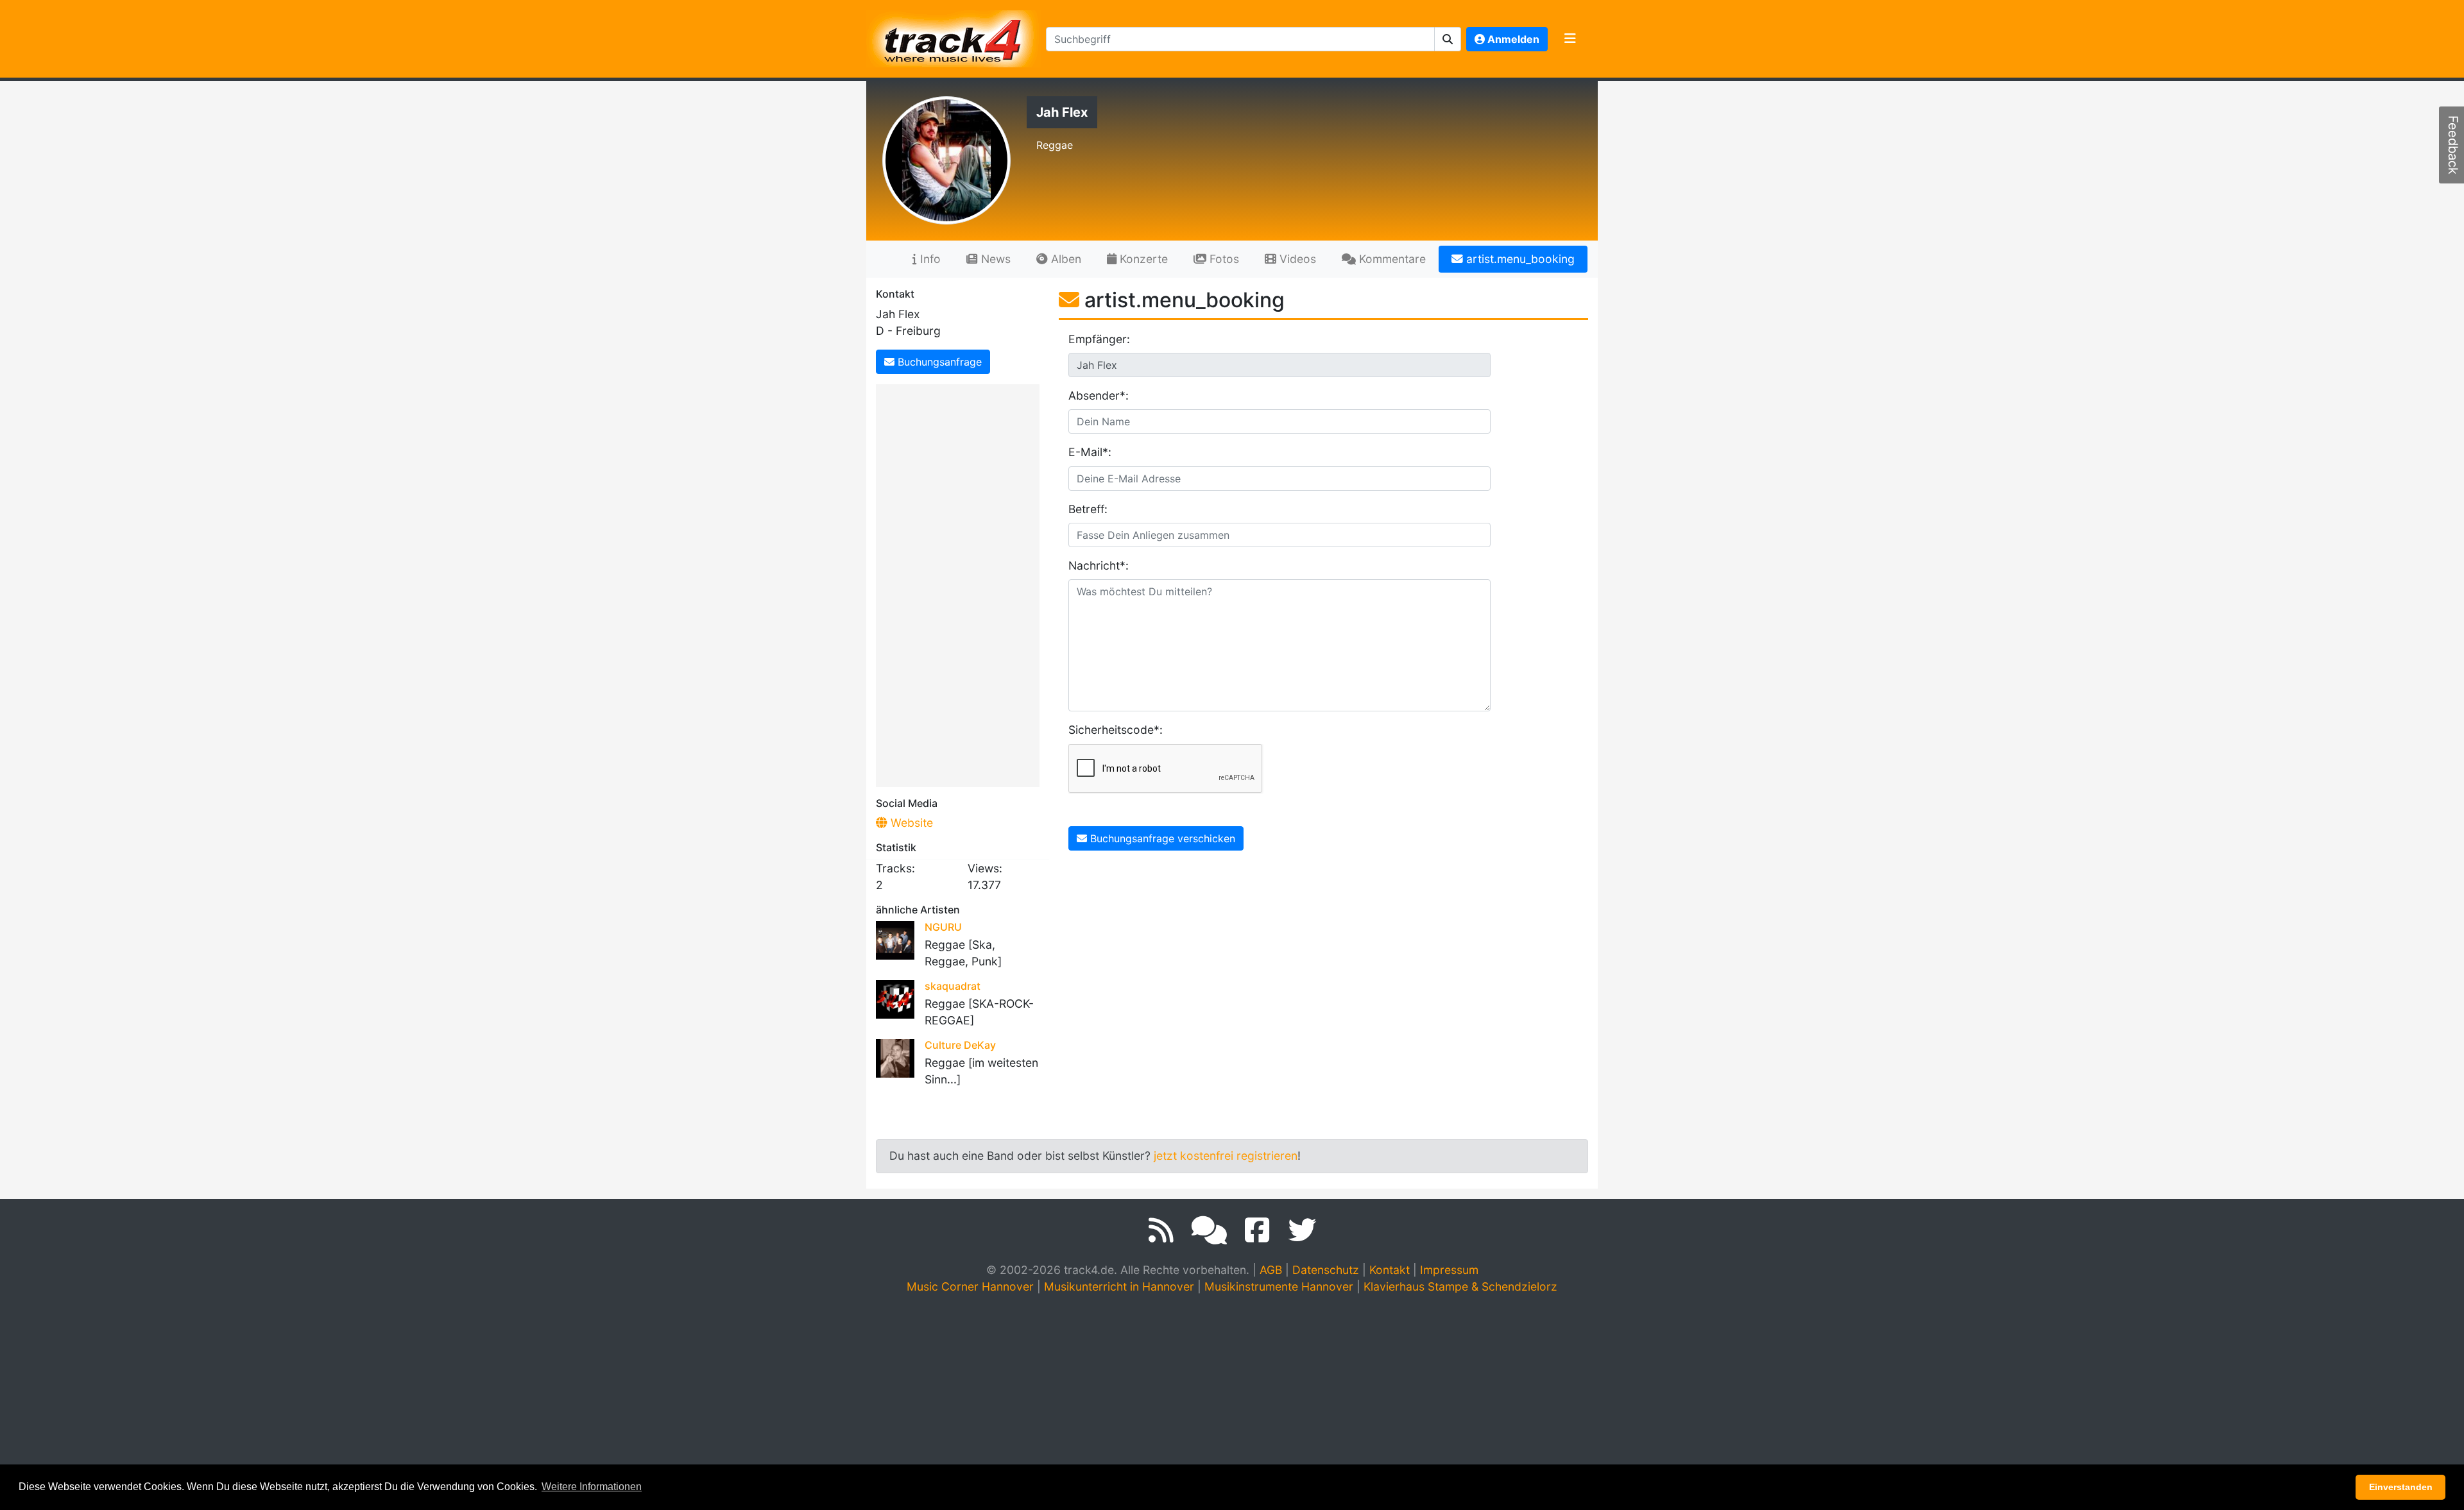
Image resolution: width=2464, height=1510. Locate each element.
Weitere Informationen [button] (592, 1487)
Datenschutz (1326, 1270)
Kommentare (1391, 259)
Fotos (1223, 259)
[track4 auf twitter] (1302, 1230)
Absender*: (1099, 395)
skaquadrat (953, 986)
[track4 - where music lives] (954, 36)
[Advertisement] (961, 583)
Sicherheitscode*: (1108, 730)
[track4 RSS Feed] (1161, 1230)
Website (910, 823)
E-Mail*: (1090, 452)
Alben (1065, 259)
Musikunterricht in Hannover (1119, 1286)
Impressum (1449, 1270)
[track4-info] (1209, 1230)
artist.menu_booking (1519, 259)
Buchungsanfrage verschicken (1161, 838)
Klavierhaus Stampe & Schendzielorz (1460, 1286)
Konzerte (1142, 259)
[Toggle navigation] (1570, 39)
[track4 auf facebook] (1257, 1230)
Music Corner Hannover (970, 1286)
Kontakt (1390, 1270)
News (994, 259)
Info (929, 259)
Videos (1296, 259)
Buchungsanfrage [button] (938, 362)
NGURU (943, 927)
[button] (1448, 39)
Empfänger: (1099, 339)
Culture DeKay (960, 1045)
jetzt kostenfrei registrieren (1226, 1156)
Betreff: (1088, 509)
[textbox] (1240, 39)
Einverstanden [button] (2401, 1487)
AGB (1271, 1270)
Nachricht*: (1099, 565)
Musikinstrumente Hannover (1279, 1286)
